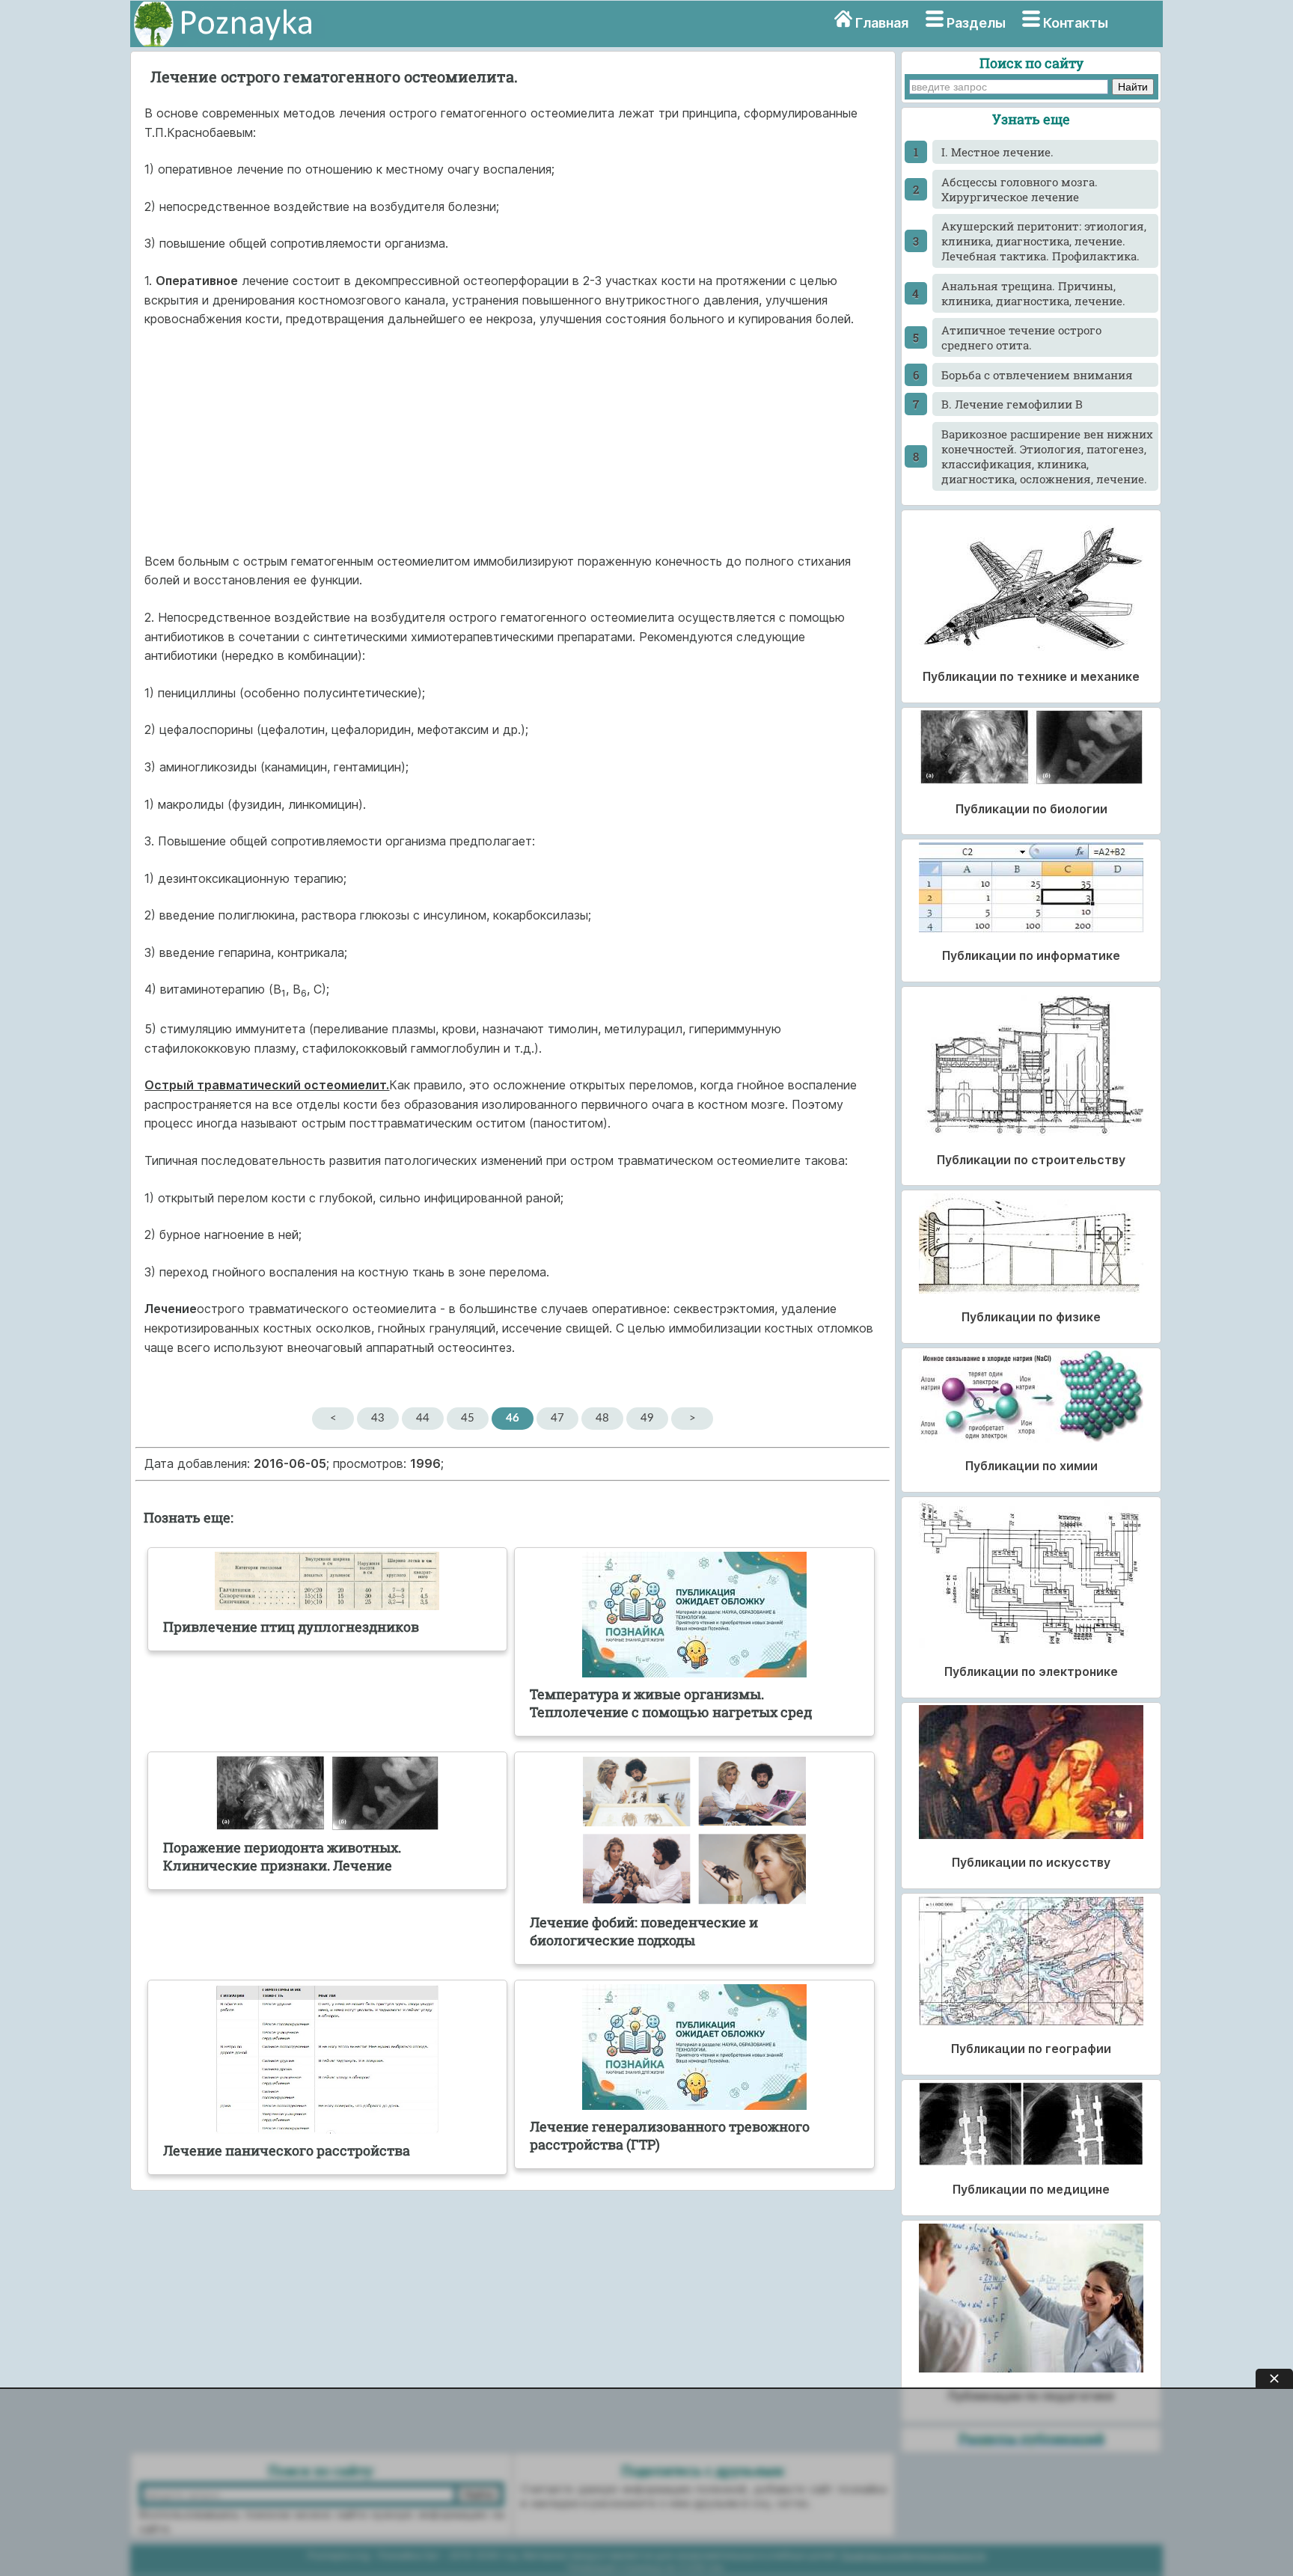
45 (468, 1418)
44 (423, 1418)
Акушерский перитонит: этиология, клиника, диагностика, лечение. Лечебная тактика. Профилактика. (1044, 241)
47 (557, 1418)
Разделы (976, 23)
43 (378, 1418)
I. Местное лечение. (997, 152)
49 (647, 1418)
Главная (882, 23)
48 (602, 1418)
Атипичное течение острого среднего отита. (1021, 337)
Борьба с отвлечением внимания (1037, 375)
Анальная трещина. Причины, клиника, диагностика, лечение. (1033, 293)
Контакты (1076, 23)
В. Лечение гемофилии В (1012, 404)
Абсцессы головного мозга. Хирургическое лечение (1020, 189)
